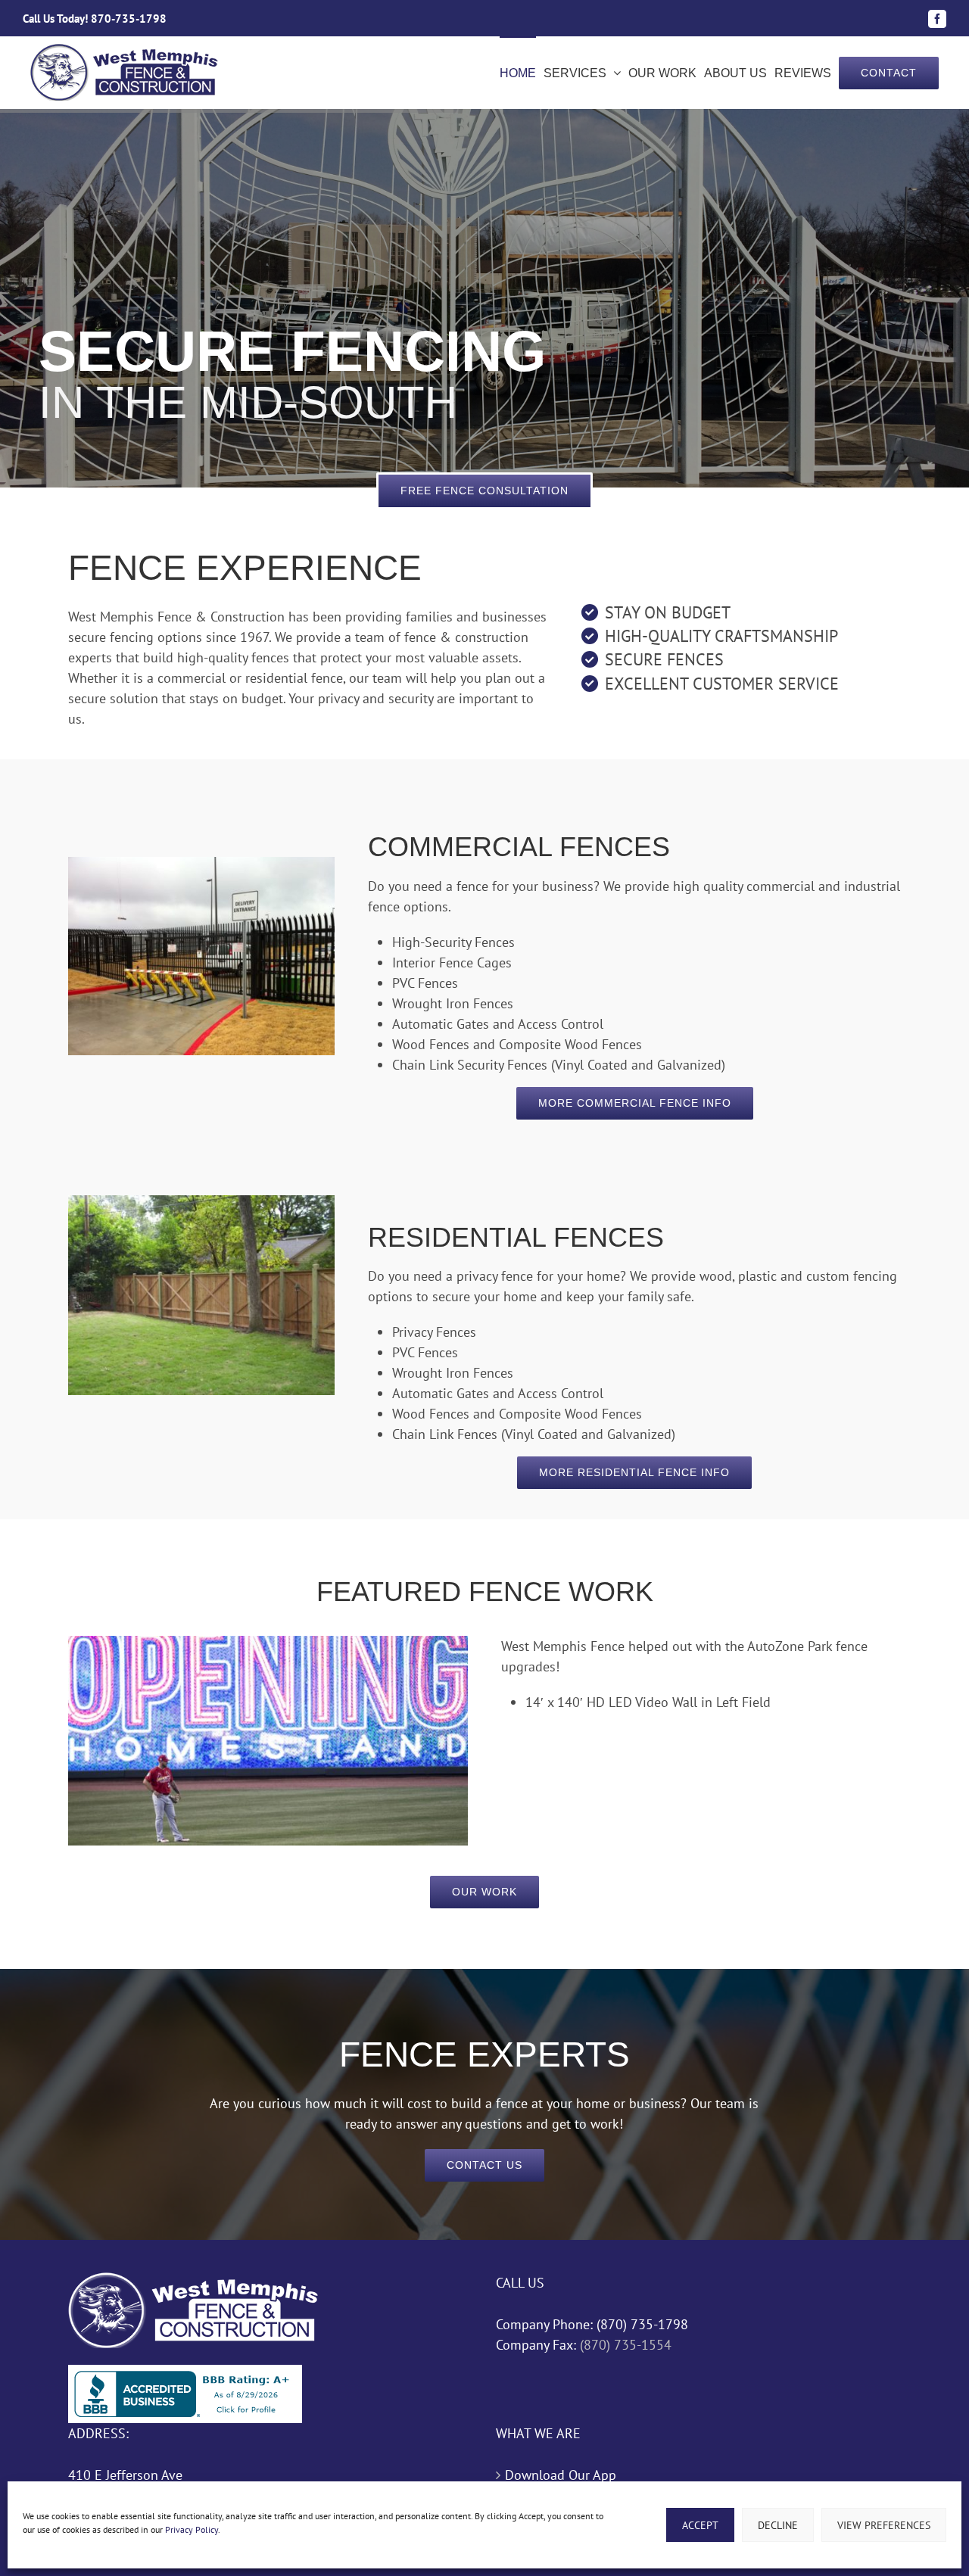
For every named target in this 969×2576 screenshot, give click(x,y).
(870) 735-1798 (642, 2324)
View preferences (884, 2525)
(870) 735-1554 (624, 2345)
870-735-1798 (129, 19)
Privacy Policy (192, 2529)
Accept (700, 2525)
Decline (778, 2525)
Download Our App (561, 2475)
